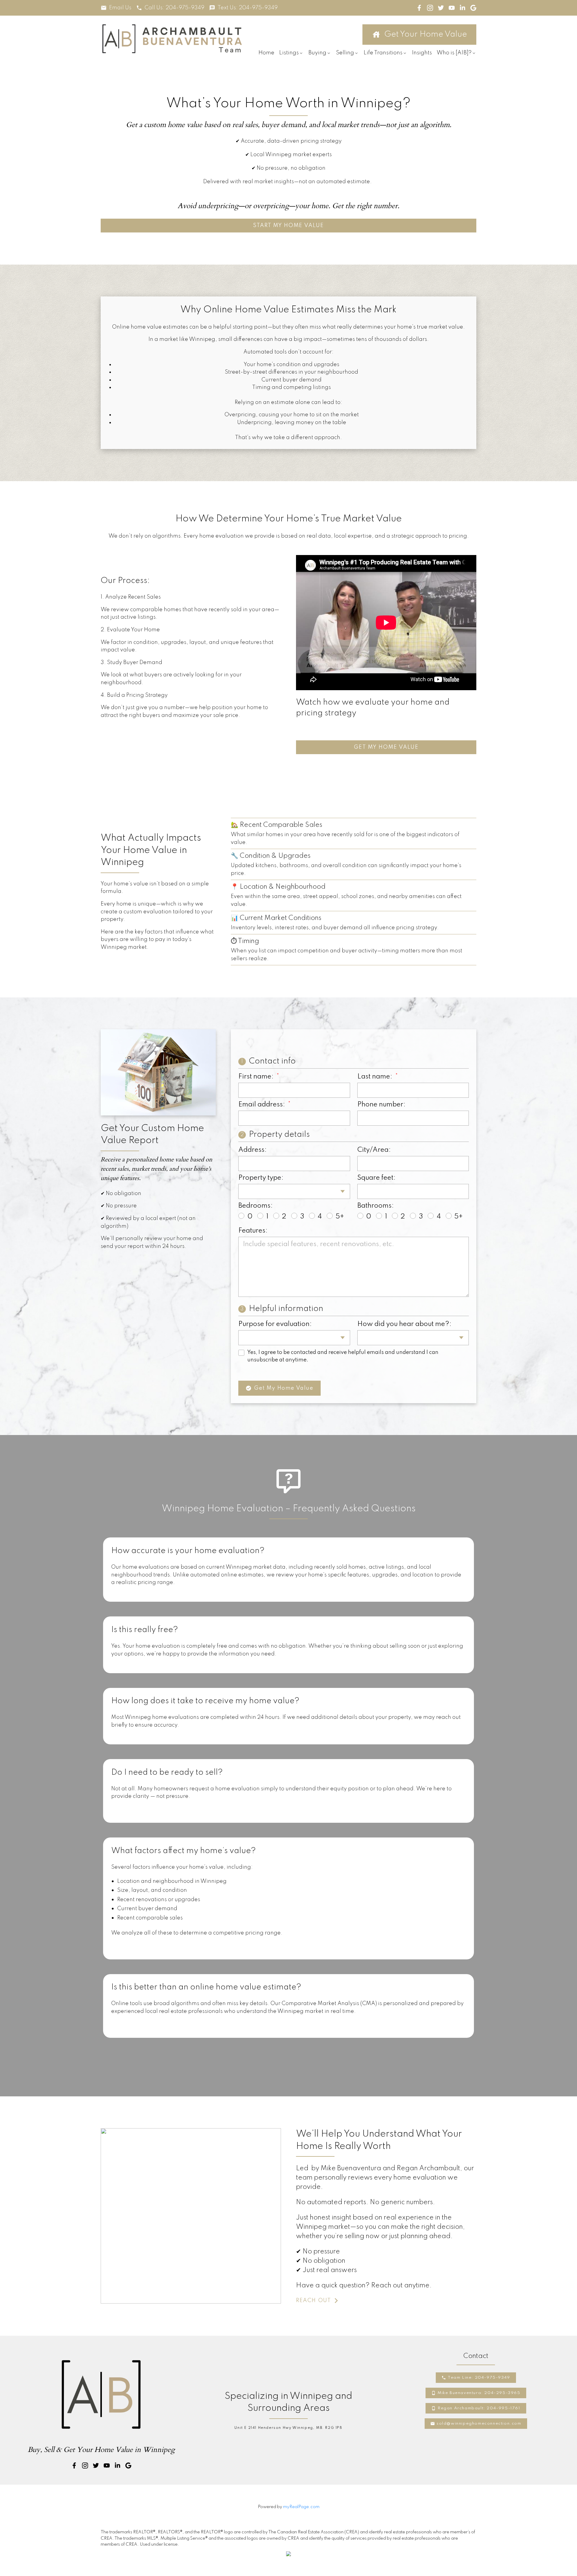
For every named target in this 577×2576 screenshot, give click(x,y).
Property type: (261, 1178)
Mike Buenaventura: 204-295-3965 (479, 2393)
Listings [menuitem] (289, 53)
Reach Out (313, 2301)
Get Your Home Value (426, 34)
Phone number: (381, 1105)
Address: (252, 1150)
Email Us (120, 8)
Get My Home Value (386, 747)
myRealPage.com (301, 2507)
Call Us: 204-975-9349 (174, 8)
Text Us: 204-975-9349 (248, 8)
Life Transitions (383, 53)
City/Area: (374, 1150)
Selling (345, 53)
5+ (340, 1217)
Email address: (262, 1105)
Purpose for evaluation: (275, 1324)
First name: (257, 1077)
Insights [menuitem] (422, 53)
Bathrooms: (376, 1206)
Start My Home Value (288, 226)
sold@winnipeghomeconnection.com (479, 2424)
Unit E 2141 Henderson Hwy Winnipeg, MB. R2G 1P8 (288, 2428)
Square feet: (376, 1178)
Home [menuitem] (266, 53)
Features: (253, 1231)
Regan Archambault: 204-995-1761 (479, 2408)
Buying (317, 53)
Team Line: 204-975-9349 (479, 2378)
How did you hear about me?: (404, 1324)
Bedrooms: (255, 1206)
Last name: (376, 1077)
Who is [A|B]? (454, 53)
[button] (116, 8)
